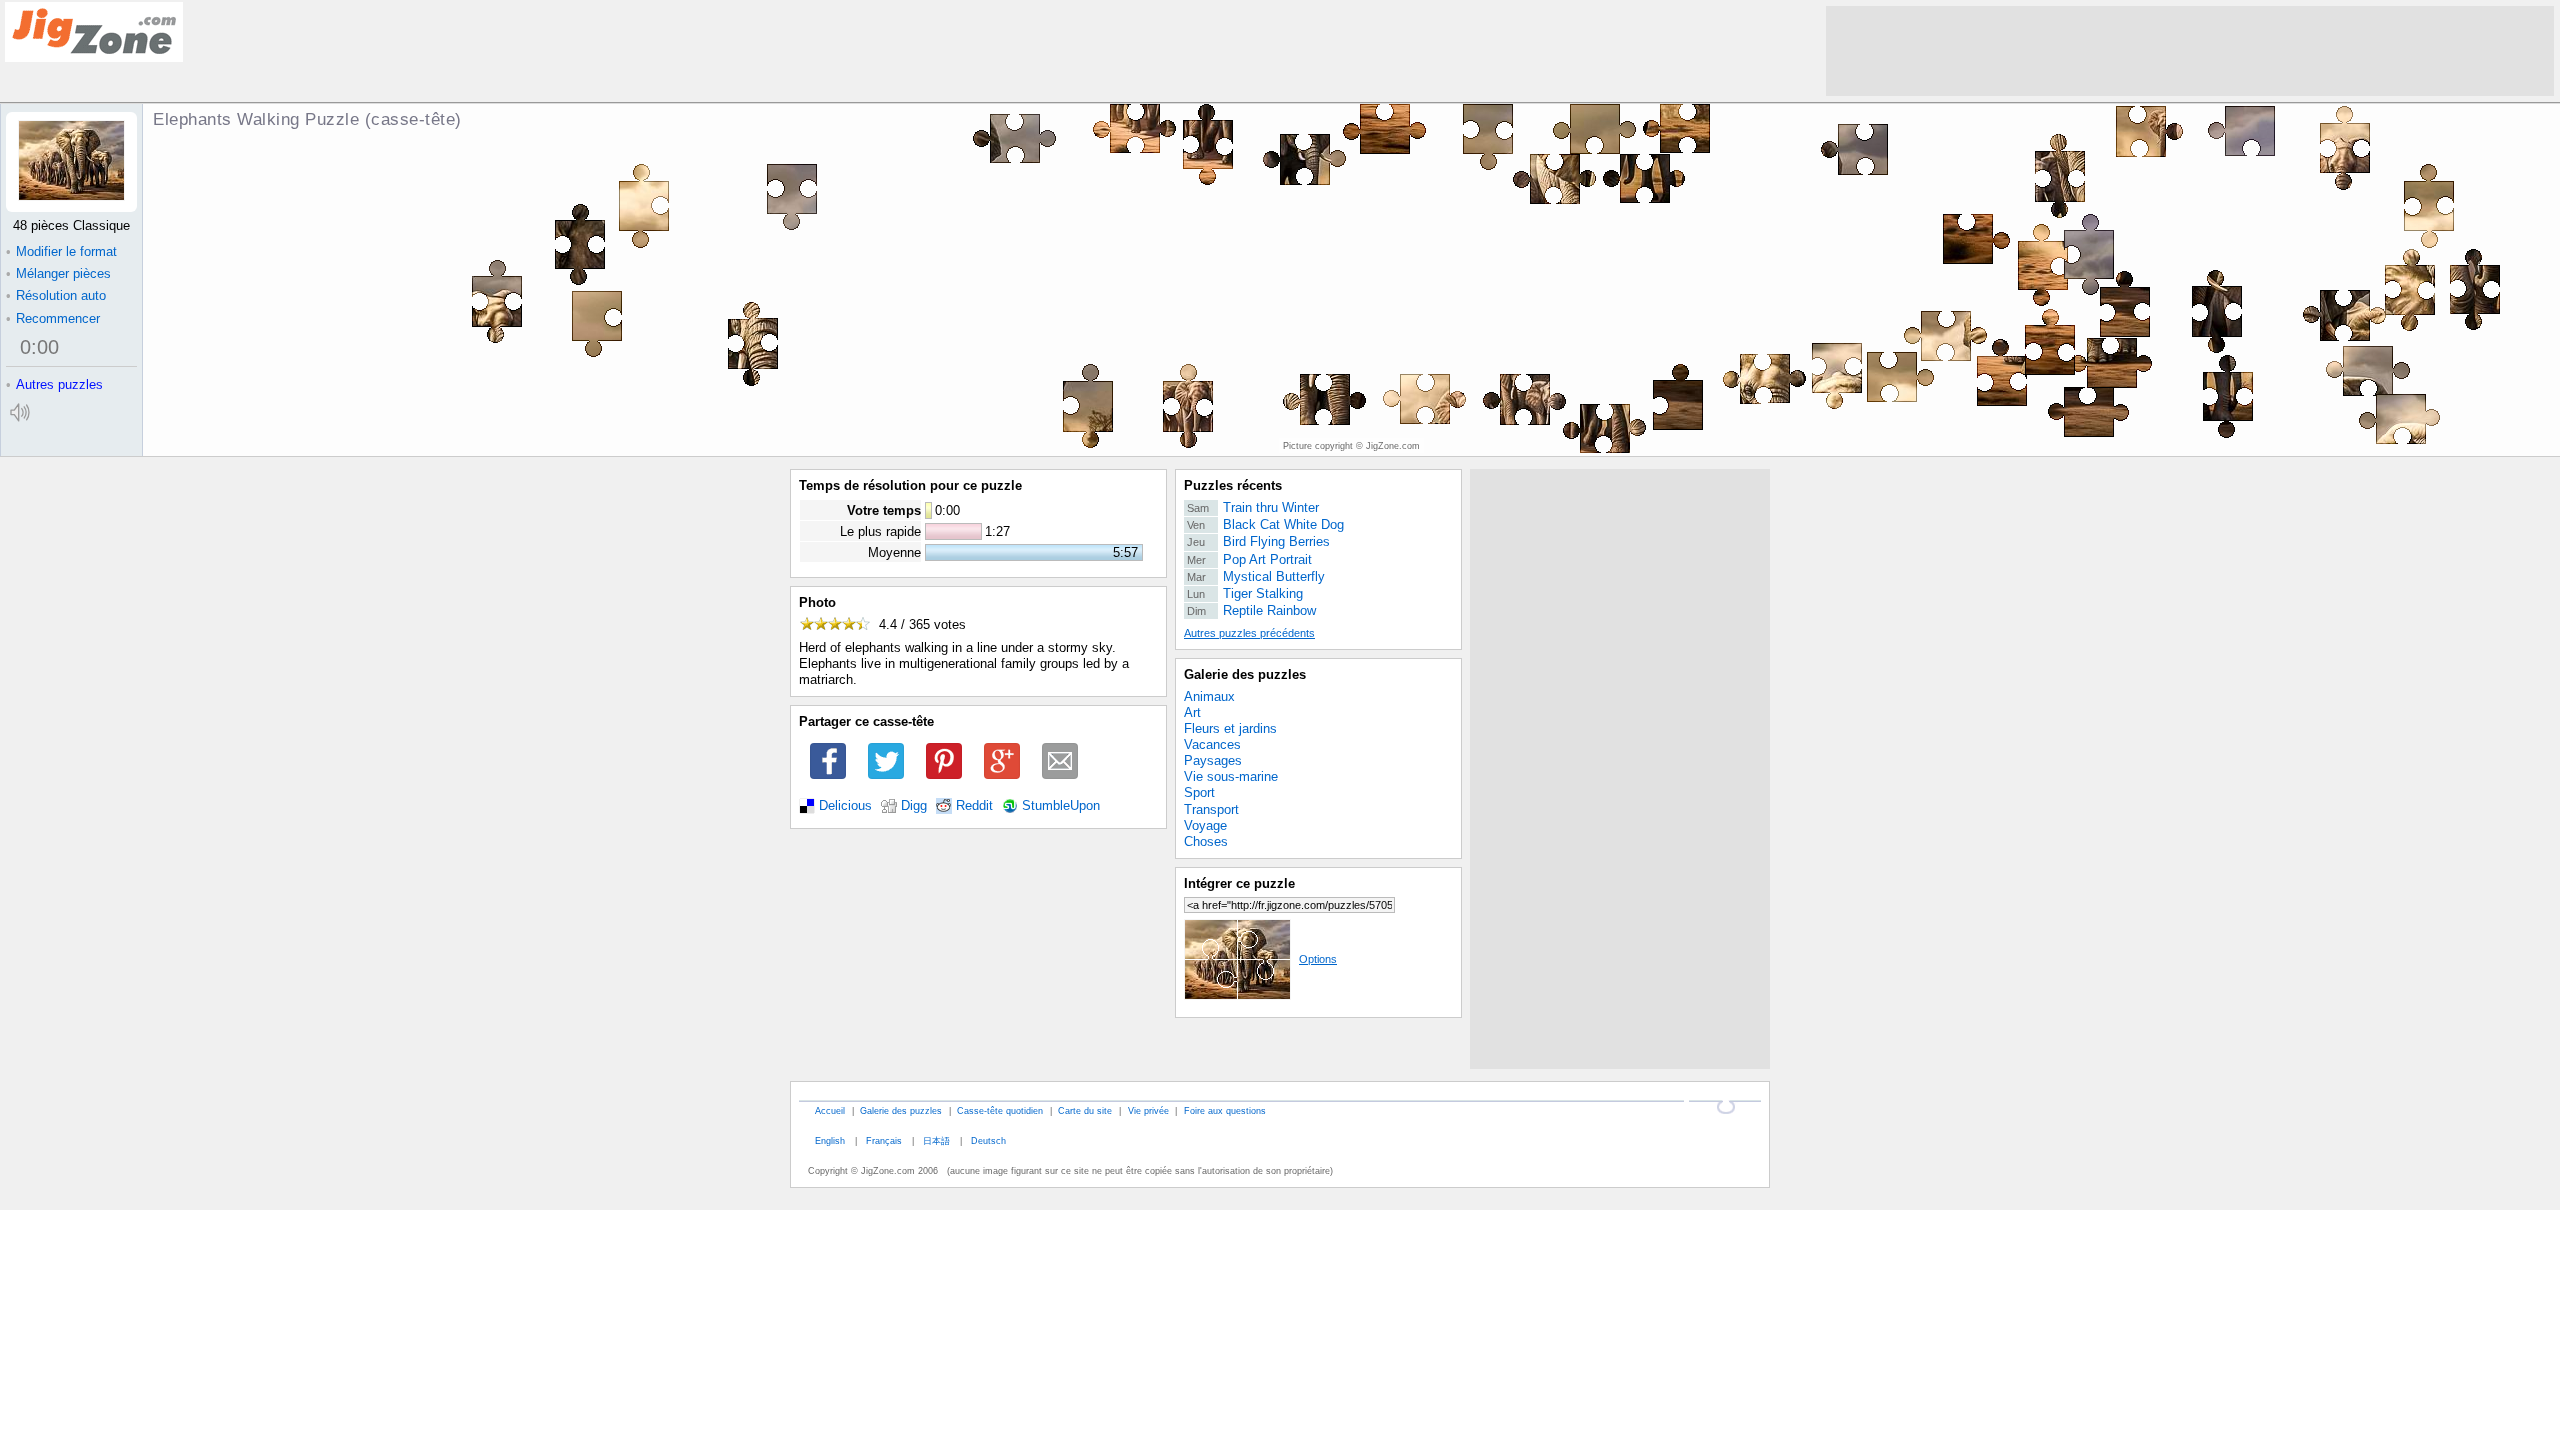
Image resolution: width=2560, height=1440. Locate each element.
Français (884, 1140)
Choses (1206, 841)
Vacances (1212, 744)
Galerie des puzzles (1245, 674)
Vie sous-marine (1231, 776)
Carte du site (1085, 1110)
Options (1318, 959)
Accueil (830, 1110)
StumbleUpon (1061, 806)
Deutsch (988, 1140)
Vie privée (1148, 1110)
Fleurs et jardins (1230, 728)
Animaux (1209, 696)
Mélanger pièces (58, 273)
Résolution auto (56, 295)
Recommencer (53, 318)
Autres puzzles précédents (1249, 633)
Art (1192, 712)
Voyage (1205, 825)
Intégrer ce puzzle (1239, 883)
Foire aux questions (1225, 1110)
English (830, 1140)
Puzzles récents (1233, 485)
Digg (914, 806)
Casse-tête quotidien (1000, 1110)
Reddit (974, 806)
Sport (1199, 792)
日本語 (936, 1140)
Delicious (845, 806)
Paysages (1213, 760)
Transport (1211, 809)
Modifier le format (61, 251)
